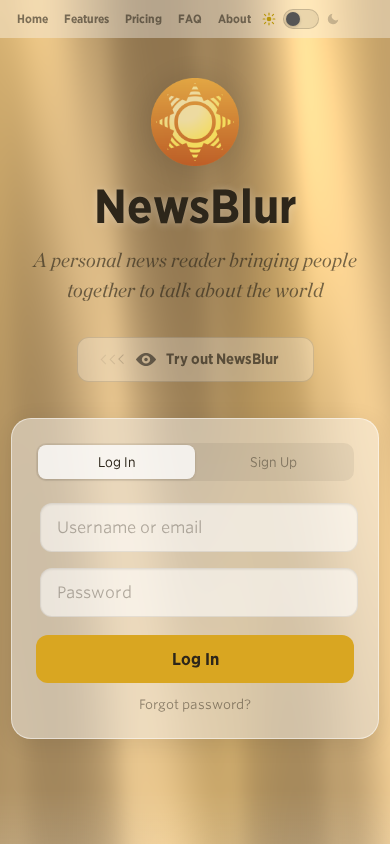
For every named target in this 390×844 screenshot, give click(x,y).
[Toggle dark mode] (301, 19)
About (234, 18)
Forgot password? (195, 704)
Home (32, 18)
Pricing (143, 18)
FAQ (190, 18)
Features (86, 18)
